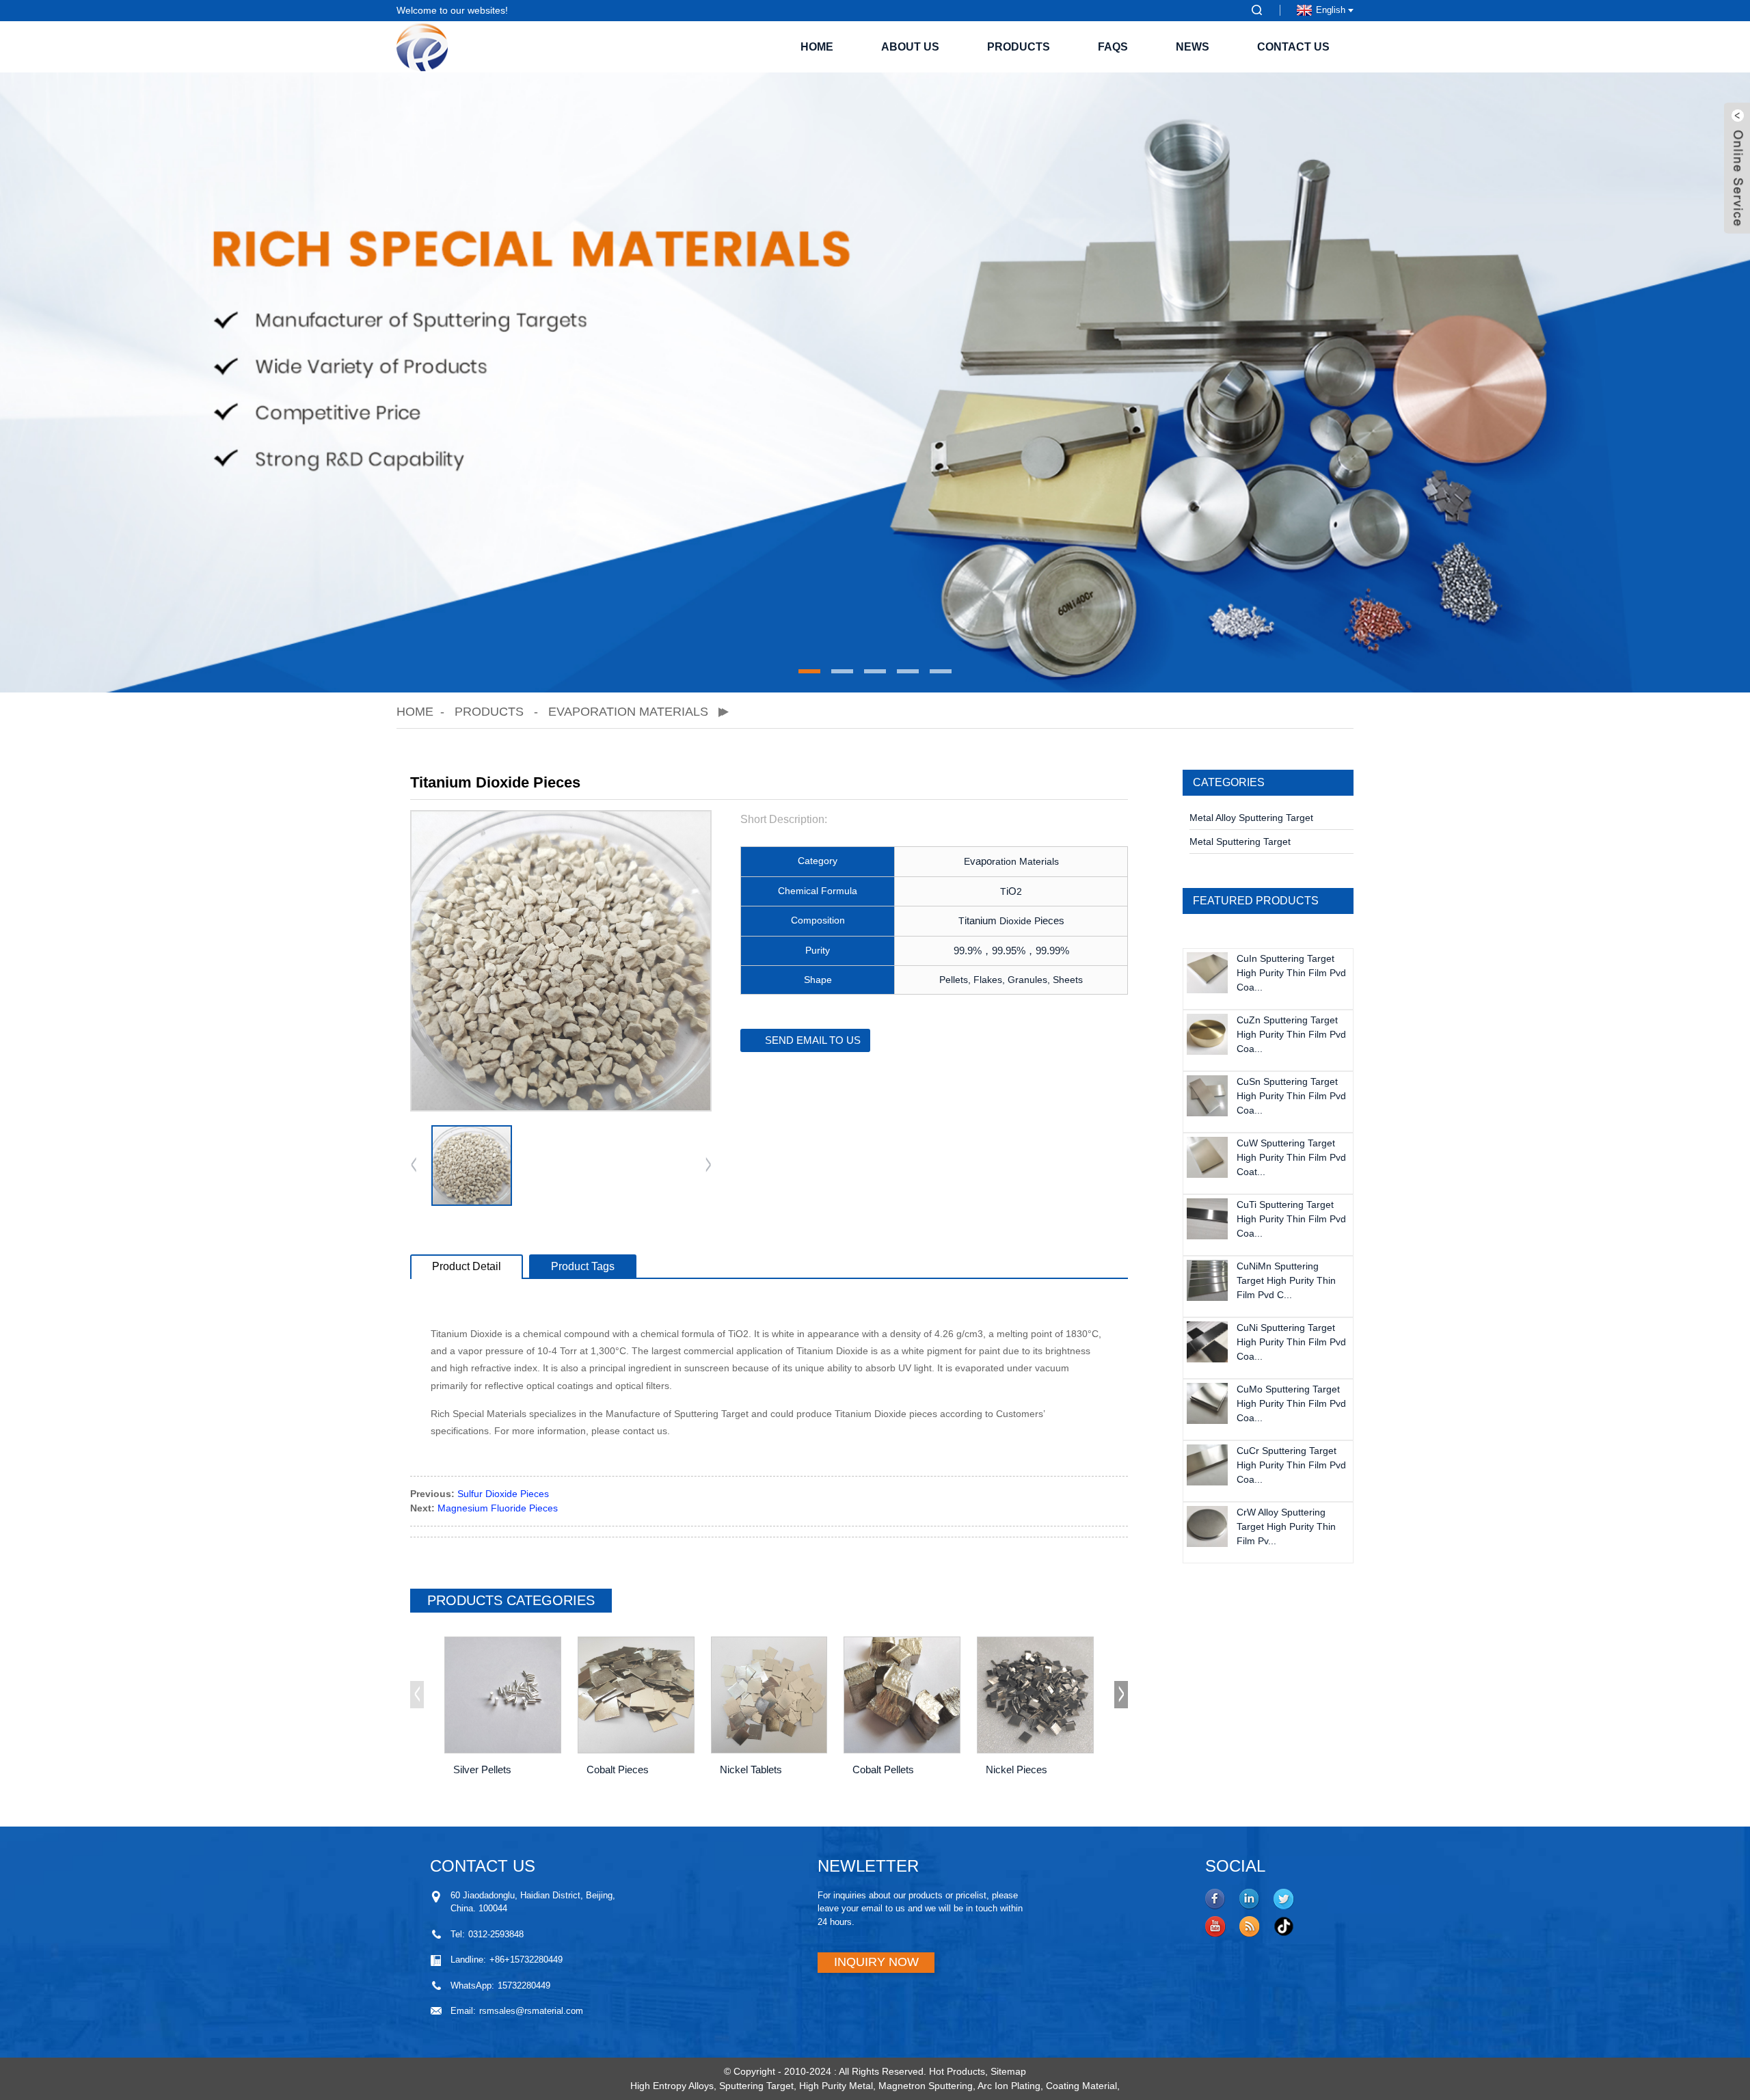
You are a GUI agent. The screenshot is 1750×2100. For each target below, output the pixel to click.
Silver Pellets (482, 1769)
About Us (910, 47)
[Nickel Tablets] (769, 1695)
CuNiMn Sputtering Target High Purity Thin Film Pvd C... (1286, 1280)
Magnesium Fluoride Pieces (498, 1508)
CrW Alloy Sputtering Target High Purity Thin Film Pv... (1286, 1526)
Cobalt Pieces (618, 1769)
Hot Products (957, 2071)
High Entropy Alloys (672, 2086)
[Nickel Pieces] (1035, 1695)
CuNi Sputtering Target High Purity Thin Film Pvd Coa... (1291, 1342)
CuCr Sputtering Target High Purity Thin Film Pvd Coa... (1291, 1465)
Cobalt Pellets (883, 1769)
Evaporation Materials (628, 712)
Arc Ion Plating (1009, 2086)
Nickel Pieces (1017, 1769)
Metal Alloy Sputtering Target (1251, 818)
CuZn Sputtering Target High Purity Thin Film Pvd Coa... (1291, 1034)
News (1193, 47)
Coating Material (1081, 2086)
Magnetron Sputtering (926, 2086)
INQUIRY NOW (876, 1962)
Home (817, 47)
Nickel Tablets (751, 1769)
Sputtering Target (756, 2086)
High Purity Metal (836, 2086)
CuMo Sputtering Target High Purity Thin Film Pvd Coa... (1291, 1403)
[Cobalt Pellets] (902, 1695)
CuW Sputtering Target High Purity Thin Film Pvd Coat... (1291, 1157)
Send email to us (813, 1040)
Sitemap (1008, 2071)
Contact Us (1293, 47)
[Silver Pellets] (503, 1695)
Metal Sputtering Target (1240, 842)
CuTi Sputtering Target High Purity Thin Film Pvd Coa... (1291, 1219)
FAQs (1113, 47)
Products (1019, 47)
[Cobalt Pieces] (636, 1695)
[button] (809, 671)
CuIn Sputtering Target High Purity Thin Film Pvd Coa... (1291, 973)
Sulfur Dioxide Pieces (503, 1494)
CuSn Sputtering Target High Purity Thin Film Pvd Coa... (1291, 1096)
